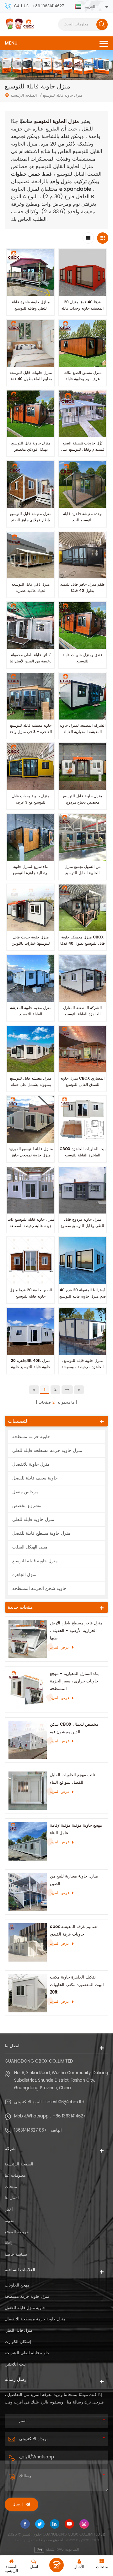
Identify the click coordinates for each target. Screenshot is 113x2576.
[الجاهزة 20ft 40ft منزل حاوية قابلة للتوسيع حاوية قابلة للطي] (31, 1331)
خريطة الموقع (17, 2232)
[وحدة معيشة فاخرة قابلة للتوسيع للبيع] (82, 484)
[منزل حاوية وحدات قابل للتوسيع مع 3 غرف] (31, 767)
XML (9, 2243)
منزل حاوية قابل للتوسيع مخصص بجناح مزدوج (83, 799)
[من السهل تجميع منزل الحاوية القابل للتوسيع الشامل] (82, 837)
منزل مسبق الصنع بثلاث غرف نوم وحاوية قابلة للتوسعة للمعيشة (82, 379)
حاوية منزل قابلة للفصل (25, 2308)
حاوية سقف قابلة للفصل (35, 1478)
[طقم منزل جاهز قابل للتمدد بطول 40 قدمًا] (82, 555)
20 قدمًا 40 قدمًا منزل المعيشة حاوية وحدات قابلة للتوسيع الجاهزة (82, 308)
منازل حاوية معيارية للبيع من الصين (74, 1880)
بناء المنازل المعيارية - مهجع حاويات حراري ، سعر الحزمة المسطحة (74, 1681)
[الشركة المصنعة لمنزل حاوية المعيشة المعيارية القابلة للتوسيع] (82, 696)
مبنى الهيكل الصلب (30, 1547)
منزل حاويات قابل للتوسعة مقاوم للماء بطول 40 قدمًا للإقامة (31, 379)
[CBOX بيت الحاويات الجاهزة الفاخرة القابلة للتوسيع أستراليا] (82, 1120)
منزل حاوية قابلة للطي (33, 1519)
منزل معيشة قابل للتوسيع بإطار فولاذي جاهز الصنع (31, 517)
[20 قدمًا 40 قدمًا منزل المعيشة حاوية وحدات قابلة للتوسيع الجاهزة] (82, 273)
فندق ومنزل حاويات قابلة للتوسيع (82, 658)
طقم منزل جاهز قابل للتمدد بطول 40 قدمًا (83, 588)
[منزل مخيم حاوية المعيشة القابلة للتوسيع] (31, 978)
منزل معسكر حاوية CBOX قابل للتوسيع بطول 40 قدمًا (83, 940)
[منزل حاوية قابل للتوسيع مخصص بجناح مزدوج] (82, 767)
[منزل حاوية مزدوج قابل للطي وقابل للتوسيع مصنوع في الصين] (82, 1190)
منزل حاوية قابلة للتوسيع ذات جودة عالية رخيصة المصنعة (31, 1223)
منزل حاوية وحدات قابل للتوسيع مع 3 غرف (31, 799)
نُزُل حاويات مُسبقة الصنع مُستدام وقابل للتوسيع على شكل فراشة (83, 450)
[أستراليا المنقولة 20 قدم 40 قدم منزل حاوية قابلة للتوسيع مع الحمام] (82, 1261)
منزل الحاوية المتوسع (56, 121)
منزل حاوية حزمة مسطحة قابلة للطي (47, 1450)
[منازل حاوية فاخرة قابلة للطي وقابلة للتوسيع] (31, 273)
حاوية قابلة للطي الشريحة (27, 2353)
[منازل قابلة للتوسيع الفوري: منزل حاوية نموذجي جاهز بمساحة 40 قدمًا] (31, 1120)
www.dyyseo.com (82, 2540)
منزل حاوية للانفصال (31, 1464)
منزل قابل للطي (19, 2331)
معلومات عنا (15, 2176)
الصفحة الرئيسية (24, 96)
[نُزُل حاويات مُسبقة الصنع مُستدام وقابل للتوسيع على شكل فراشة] (82, 414)
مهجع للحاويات (17, 2285)
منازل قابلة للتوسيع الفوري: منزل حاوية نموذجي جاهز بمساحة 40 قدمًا (31, 1155)
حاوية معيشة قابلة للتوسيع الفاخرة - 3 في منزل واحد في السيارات (31, 732)
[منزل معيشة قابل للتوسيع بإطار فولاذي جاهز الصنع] (31, 484)
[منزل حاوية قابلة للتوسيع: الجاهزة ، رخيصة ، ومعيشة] (82, 1331)
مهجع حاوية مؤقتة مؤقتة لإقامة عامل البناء (76, 1829)
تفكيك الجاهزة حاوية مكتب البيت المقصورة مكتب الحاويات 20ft (77, 1985)
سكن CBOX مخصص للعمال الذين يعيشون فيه (74, 1728)
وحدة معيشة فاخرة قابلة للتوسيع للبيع (82, 517)
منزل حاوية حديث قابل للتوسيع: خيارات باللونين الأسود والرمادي (31, 944)
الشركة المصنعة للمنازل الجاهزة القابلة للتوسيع (82, 1011)
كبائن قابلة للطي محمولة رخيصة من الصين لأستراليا (31, 658)
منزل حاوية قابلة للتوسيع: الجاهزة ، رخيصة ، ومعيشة (83, 1364)
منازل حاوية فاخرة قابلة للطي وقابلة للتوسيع (31, 305)
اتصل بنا (12, 2198)
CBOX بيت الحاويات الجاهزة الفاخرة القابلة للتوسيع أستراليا (83, 1155)
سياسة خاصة (16, 2255)
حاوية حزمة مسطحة (31, 1437)
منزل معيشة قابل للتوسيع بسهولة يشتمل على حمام (31, 1082)
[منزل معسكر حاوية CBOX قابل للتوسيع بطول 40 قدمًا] (82, 908)
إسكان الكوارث (18, 2342)
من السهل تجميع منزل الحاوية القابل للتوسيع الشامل (83, 873)
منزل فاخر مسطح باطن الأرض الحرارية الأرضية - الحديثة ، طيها (76, 1631)
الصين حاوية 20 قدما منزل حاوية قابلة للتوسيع (31, 1293)
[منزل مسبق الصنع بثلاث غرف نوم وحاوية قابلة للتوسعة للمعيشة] (82, 343)
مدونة (10, 2221)
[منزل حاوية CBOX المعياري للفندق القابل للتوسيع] (82, 1049)
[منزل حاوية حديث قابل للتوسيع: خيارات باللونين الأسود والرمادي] (31, 908)
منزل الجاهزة (24, 1575)
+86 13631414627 (69, 2116)
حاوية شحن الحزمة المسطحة (39, 1588)
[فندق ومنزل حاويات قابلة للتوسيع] (82, 626)
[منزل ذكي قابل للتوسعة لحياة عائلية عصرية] (31, 555)
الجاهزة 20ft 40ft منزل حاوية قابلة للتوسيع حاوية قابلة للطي (31, 1367)
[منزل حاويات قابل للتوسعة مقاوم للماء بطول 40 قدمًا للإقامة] (31, 343)
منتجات (11, 2187)
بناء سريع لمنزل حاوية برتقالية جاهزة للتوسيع (31, 870)
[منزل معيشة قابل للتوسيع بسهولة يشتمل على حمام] (31, 1049)
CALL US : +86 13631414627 (39, 6)
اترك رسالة (56, 2565)
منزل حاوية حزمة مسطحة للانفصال (35, 2319)
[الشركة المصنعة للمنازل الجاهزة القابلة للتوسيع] (82, 978)
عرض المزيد (60, 1647)
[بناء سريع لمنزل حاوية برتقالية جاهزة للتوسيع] (31, 837)
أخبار (9, 2210)
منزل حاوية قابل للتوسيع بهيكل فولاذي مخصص (31, 446)
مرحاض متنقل (25, 1492)
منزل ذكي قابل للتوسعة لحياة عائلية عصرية (31, 588)
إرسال (18, 2504)
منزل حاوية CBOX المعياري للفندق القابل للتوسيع (82, 1082)
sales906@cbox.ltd (65, 2102)
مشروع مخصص (27, 1506)
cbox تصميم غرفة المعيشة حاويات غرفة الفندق (74, 1931)
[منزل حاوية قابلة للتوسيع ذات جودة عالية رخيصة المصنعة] (31, 1190)
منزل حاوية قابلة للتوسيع (35, 1561)
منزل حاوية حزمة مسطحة (27, 2297)
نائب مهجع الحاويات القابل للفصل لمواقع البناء (73, 1779)
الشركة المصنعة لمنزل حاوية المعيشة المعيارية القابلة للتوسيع (83, 732)
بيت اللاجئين (15, 2364)
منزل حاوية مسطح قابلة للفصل (41, 1533)
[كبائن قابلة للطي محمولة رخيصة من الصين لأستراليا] (31, 626)
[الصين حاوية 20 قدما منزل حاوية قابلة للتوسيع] (31, 1261)
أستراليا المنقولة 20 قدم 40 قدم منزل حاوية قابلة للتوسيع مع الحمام (83, 1296)
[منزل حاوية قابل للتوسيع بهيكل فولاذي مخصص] (31, 414)
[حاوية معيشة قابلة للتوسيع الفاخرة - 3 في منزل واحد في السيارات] (31, 696)
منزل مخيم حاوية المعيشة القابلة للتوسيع (31, 1011)
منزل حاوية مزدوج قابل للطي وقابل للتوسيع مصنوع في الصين (82, 1226)
